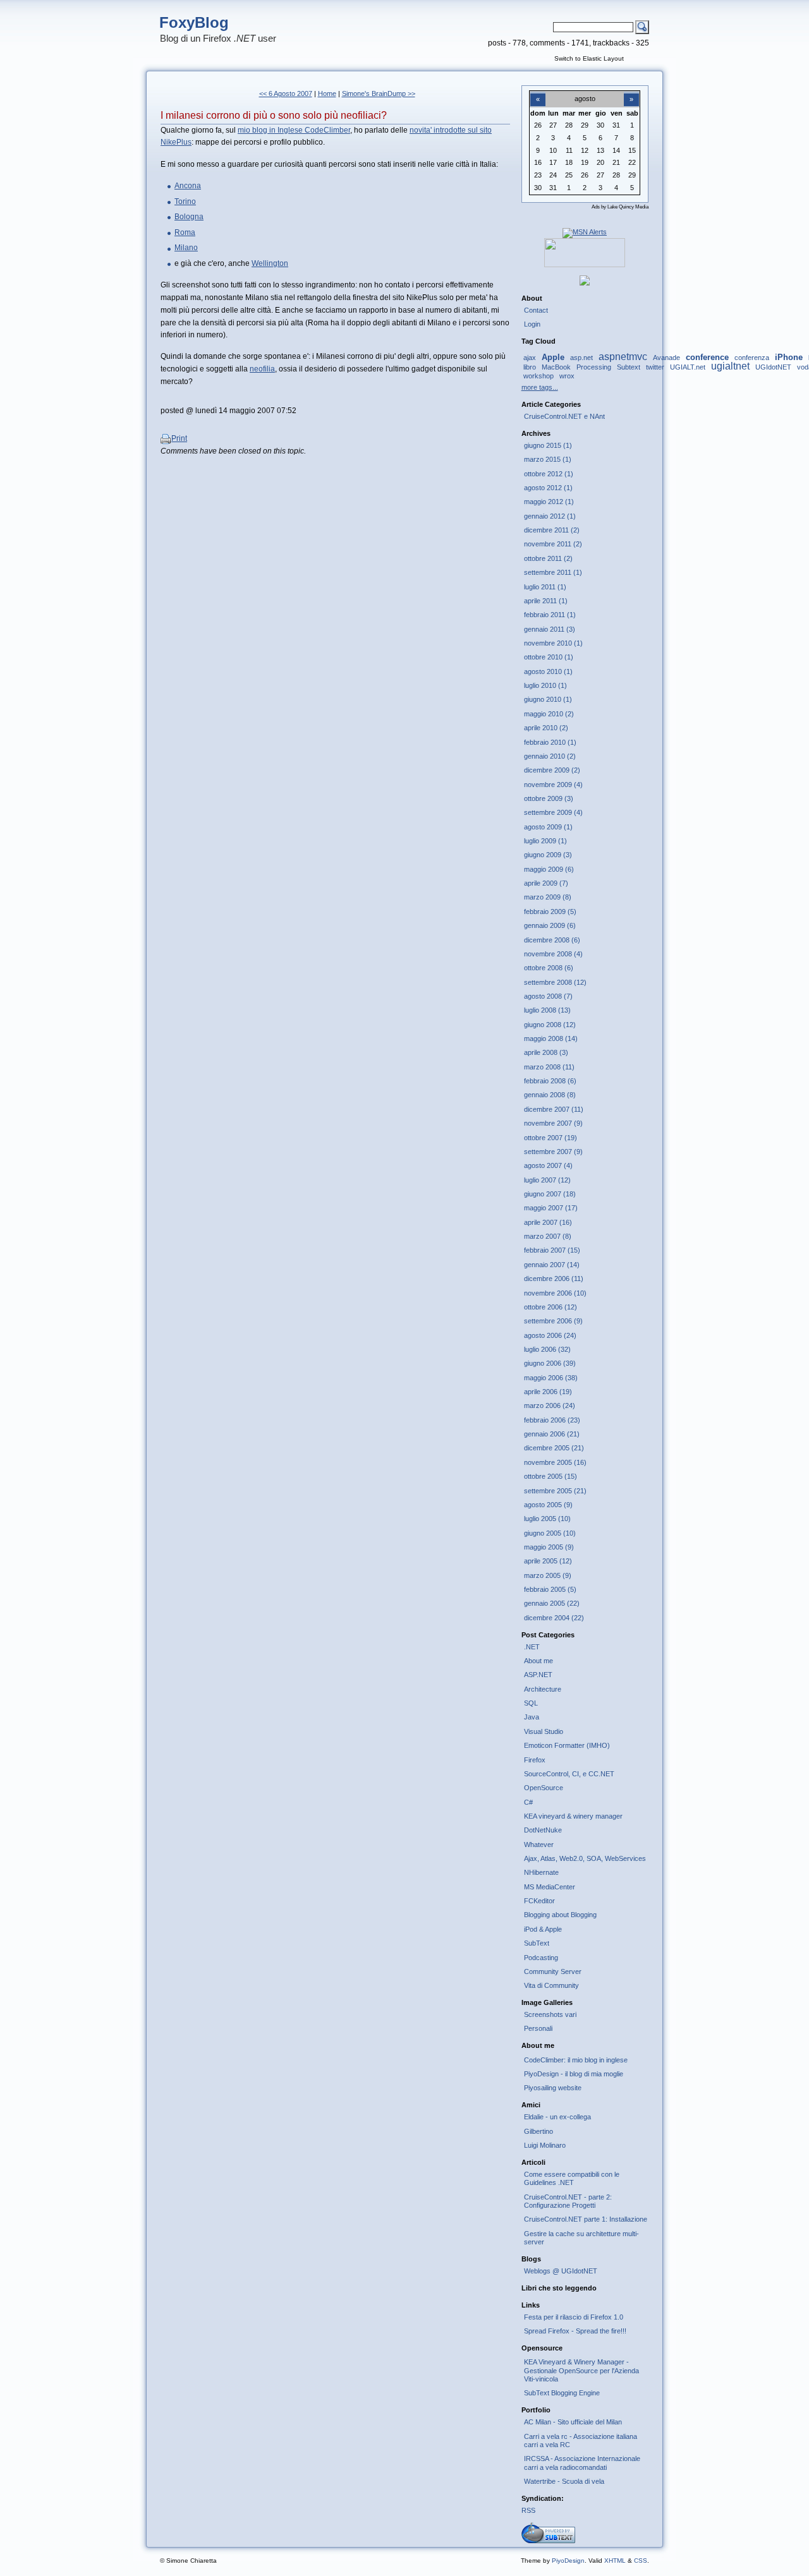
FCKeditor (539, 1901)
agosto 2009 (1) (548, 827)
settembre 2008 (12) (555, 982)
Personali (538, 2028)
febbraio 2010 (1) (550, 742)
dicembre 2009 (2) (552, 770)
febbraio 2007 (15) (552, 1250)
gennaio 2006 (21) (552, 1434)
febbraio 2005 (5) (550, 1589)
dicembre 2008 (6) (552, 940)
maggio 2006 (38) (551, 1378)
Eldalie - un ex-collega (557, 2117)
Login (532, 324)
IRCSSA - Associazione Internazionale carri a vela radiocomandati (582, 2463)
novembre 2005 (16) (555, 1462)
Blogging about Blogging (560, 1915)
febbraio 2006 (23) (552, 1420)
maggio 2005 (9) (549, 1547)
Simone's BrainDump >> (379, 93)
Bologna (189, 217)
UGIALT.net (688, 367)
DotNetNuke (543, 1830)
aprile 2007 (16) (548, 1222)
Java (532, 1717)
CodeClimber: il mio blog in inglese (576, 2060)
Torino (185, 202)
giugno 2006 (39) (550, 1363)
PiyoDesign (568, 2561)
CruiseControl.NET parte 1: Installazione (586, 2219)
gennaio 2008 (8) (550, 1095)
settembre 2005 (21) (555, 1491)
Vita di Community (551, 1985)
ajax (530, 358)
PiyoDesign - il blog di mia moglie (574, 2074)
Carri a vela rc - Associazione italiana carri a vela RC (581, 2441)
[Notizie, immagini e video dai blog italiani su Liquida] (585, 265)
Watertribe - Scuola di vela (564, 2481)
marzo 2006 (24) (550, 1405)
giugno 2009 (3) (548, 855)
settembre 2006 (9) (553, 1321)
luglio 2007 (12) (547, 1180)
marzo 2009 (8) (548, 897)
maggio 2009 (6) (549, 869)
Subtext (629, 367)
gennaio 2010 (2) (550, 756)
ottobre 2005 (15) (550, 1476)
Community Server (553, 1971)
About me (538, 1661)
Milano (186, 248)
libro (530, 367)
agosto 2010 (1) (548, 671)
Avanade (666, 358)
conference (707, 357)
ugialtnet (730, 366)
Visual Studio (544, 1731)
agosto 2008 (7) (548, 996)
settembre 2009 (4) (553, 812)
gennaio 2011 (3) (550, 629)
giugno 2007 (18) (550, 1194)
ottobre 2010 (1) (549, 657)
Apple (553, 357)
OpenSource (544, 1788)
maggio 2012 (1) (549, 502)
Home (327, 93)
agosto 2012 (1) (548, 488)
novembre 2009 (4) (553, 785)
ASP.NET (538, 1675)
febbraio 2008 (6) (550, 1081)
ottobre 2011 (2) (548, 558)
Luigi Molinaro (545, 2145)
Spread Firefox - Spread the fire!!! (575, 2331)
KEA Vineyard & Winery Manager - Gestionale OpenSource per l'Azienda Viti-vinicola (581, 2370)
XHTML (615, 2561)
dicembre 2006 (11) (554, 1279)
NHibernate (541, 1872)
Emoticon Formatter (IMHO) (567, 1745)
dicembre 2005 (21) (554, 1448)
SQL (531, 1703)
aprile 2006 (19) (548, 1392)
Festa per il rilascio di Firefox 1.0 (574, 2317)
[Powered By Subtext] (548, 2541)
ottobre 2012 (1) (549, 474)
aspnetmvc (623, 357)
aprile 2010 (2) (546, 728)
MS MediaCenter (550, 1887)
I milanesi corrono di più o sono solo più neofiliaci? (274, 115)
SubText (537, 1943)
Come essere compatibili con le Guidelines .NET (572, 2178)
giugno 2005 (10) (550, 1533)
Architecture (543, 1689)
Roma (185, 232)
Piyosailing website (553, 2088)
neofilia (262, 369)
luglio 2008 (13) (547, 1010)
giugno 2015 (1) (548, 445)
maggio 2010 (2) (549, 714)
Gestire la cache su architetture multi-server (581, 2238)
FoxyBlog (194, 22)
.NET (532, 1647)
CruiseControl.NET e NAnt (564, 416)
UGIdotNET (773, 367)
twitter (655, 367)
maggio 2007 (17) (551, 1208)
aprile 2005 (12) (548, 1561)
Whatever (539, 1845)
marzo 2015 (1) (548, 459)
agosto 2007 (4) (548, 1165)
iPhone (789, 357)
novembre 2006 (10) (555, 1293)
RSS (528, 2510)
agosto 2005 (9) (548, 1505)
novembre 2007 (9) (553, 1123)
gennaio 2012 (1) (550, 516)
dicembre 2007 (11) (554, 1109)
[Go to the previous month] (538, 92)
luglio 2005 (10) (547, 1519)
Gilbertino (538, 2131)
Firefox (535, 1760)
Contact (536, 310)
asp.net (581, 358)
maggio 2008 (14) (551, 1038)
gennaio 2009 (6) (550, 925)
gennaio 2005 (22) (552, 1603)
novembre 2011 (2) (553, 544)
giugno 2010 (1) (548, 699)
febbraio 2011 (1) (550, 615)
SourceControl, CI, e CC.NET (569, 1774)
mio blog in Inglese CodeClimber (294, 130)
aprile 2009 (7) (546, 883)
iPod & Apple (543, 1929)
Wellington (270, 263)
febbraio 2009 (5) (550, 912)
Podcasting (541, 1958)
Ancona (188, 186)
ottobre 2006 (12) (550, 1307)
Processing (594, 367)
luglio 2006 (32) (547, 1349)
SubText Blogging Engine (562, 2393)
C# (528, 1802)
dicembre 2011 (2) (552, 530)
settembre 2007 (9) (553, 1152)
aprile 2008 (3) (546, 1052)
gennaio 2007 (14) (552, 1265)
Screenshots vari (550, 2014)
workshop (538, 376)
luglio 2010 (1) (545, 685)
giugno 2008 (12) (550, 1025)
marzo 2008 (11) (549, 1067)
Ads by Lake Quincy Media (620, 207)
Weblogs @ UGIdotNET (561, 2271)
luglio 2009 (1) (545, 841)
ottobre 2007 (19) (550, 1138)
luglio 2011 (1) (545, 587)
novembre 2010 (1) (553, 643)
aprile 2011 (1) (546, 601)
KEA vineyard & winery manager (573, 1816)
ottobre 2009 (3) (549, 798)
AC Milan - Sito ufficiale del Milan (573, 2422)
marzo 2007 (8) (548, 1236)
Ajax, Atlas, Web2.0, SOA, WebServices (585, 1858)
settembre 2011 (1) (553, 572)
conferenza (752, 358)
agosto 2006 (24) (550, 1335)
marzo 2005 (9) (548, 1575)
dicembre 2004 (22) (554, 1618)
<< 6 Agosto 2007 (286, 93)
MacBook (556, 367)
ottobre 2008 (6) (549, 968)
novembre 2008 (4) (553, 954)
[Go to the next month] (631, 92)
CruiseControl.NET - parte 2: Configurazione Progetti (568, 2201)
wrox (567, 376)
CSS (641, 2561)
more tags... (540, 387)
